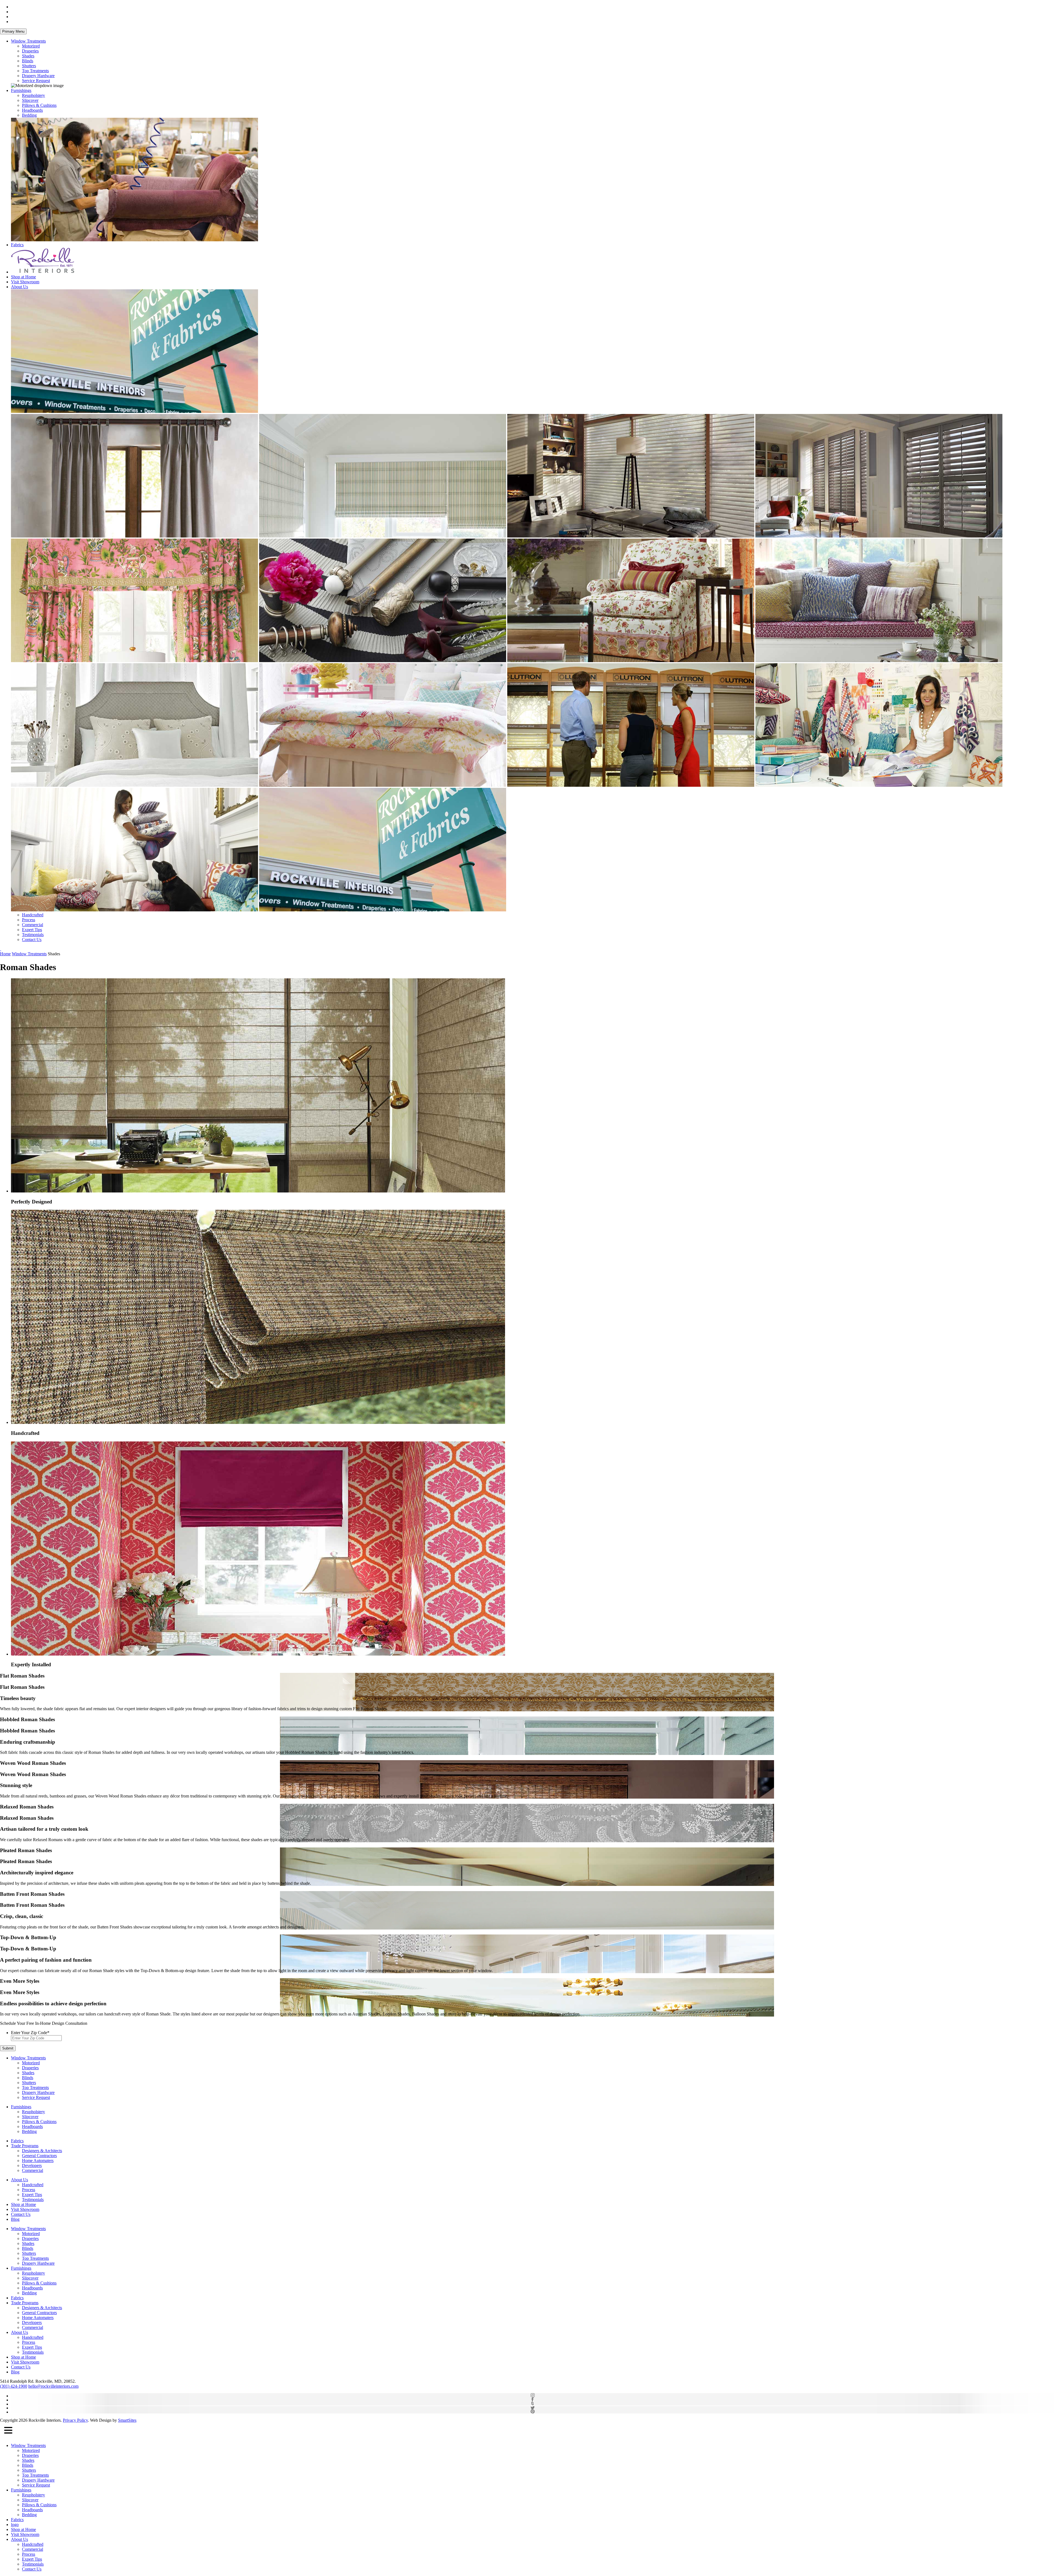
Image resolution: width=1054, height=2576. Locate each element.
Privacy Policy (75, 2420)
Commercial (33, 925)
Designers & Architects (42, 2151)
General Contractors (39, 2156)
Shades (28, 56)
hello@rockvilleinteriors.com (53, 2386)
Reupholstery (33, 95)
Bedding (29, 115)
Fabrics (17, 245)
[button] (8, 2431)
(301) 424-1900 (14, 2386)
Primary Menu (13, 31)
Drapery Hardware (38, 76)
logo (15, 2525)
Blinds (28, 61)
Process (29, 920)
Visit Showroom (25, 282)
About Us (19, 287)
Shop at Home (23, 277)
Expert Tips (32, 930)
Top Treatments (35, 71)
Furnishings (21, 90)
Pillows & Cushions (39, 105)
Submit (8, 2048)
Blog (15, 2219)
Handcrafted (33, 915)
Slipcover (30, 100)
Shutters (29, 66)
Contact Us (32, 940)
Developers (32, 2165)
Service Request (36, 81)
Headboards (32, 110)
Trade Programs (25, 2146)
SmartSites (127, 2420)
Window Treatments (28, 41)
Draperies (30, 51)
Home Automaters (38, 2161)
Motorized (31, 46)
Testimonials (33, 935)
